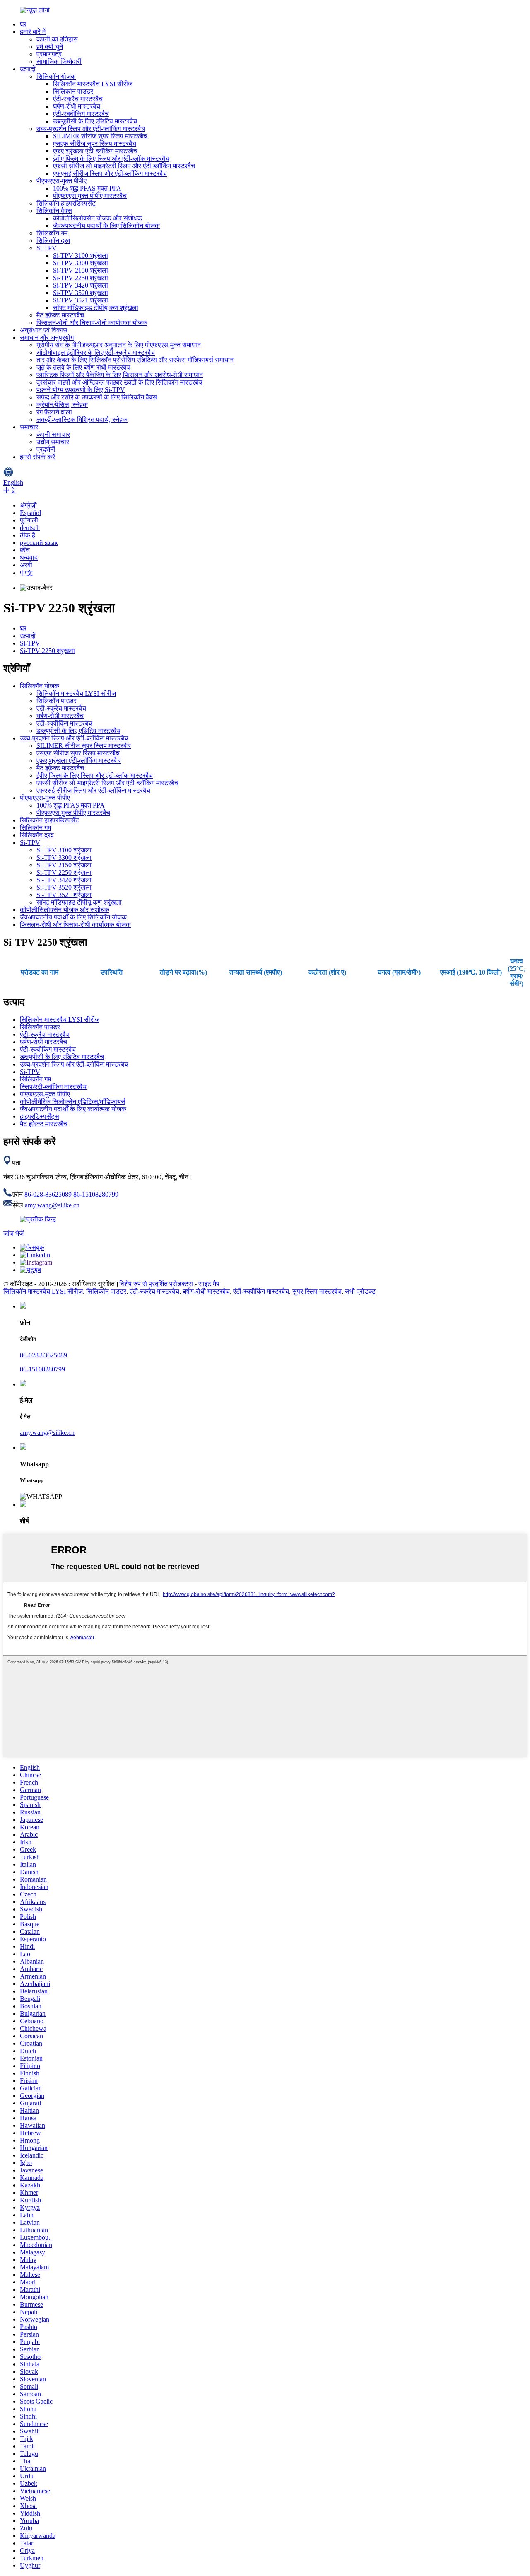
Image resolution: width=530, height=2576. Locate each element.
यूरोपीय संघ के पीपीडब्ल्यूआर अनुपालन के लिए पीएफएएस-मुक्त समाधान (119, 345)
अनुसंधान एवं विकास (44, 330)
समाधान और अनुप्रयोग (47, 337)
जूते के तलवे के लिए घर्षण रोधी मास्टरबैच (83, 367)
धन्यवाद (29, 558)
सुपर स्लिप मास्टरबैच (317, 1291)
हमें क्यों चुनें (50, 47)
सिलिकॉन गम (52, 233)
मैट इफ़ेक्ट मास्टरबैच (60, 315)
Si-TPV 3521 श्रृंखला (81, 300)
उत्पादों (28, 69)
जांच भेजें (13, 1233)
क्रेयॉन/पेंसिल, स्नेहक (62, 405)
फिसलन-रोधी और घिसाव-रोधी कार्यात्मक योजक (92, 323)
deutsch (30, 528)
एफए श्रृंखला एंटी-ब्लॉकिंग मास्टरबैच (95, 151)
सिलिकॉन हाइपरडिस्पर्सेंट (66, 203)
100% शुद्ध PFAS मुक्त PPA (87, 188)
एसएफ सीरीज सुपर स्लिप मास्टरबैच (95, 144)
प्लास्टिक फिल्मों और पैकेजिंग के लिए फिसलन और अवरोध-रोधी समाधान (120, 375)
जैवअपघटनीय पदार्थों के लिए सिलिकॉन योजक (106, 226)
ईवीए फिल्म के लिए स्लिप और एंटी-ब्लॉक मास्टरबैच (111, 158)
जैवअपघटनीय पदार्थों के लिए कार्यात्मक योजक (73, 1109)
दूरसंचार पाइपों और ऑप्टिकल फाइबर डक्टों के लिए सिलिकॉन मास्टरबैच (119, 382)
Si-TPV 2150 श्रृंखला (81, 270)
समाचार (29, 427)
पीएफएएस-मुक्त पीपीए (61, 181)
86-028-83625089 (48, 1194)
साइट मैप (209, 1284)
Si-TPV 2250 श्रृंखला (81, 278)
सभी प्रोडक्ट (360, 1291)
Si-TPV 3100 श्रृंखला (81, 255)
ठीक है (28, 535)
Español (30, 513)
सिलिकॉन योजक (56, 76)
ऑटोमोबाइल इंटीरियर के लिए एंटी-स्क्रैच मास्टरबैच (96, 352)
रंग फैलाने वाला (54, 412)
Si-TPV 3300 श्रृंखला (81, 263)
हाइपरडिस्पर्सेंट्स (40, 1116)
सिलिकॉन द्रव (53, 241)
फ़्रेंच (25, 550)
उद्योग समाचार (53, 442)
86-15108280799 (96, 1194)
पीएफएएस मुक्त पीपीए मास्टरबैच (90, 196)
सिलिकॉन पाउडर (73, 91)
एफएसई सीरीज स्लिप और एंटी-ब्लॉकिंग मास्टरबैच (110, 173)
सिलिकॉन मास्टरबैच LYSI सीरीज (93, 84)
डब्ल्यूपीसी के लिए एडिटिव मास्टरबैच (95, 121)
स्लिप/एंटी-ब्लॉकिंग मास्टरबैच (53, 1087)
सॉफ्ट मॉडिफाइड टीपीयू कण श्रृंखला (96, 308)
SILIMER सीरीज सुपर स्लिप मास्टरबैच (100, 136)
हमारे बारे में (33, 32)
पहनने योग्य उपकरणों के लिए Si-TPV (81, 390)
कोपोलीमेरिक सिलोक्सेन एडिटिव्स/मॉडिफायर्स (73, 1102)
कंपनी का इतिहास (57, 39)
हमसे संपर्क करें (37, 457)
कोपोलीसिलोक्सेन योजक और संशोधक (98, 218)
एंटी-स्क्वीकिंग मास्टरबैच (81, 114)
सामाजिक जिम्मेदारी (59, 62)
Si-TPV (47, 248)
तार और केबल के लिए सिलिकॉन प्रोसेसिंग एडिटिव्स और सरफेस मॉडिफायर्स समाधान (135, 360)
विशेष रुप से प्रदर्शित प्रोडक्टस (156, 1284)
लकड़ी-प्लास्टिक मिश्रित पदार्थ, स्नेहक (82, 420)
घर (23, 24)
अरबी (26, 565)
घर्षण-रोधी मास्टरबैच (77, 106)
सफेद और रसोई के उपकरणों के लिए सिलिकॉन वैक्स (97, 397)
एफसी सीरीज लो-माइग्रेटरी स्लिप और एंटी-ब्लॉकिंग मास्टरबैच (124, 166)
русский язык (39, 543)
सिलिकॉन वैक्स (54, 211)
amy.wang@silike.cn (52, 1205)
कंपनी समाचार (53, 434)
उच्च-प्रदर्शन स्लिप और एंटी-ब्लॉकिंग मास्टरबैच (91, 129)
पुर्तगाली (29, 520)
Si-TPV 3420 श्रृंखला (81, 285)
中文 (26, 573)
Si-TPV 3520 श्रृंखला (81, 293)
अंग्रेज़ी (28, 505)
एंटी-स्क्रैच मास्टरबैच (78, 99)
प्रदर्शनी (46, 449)
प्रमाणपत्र (49, 54)
